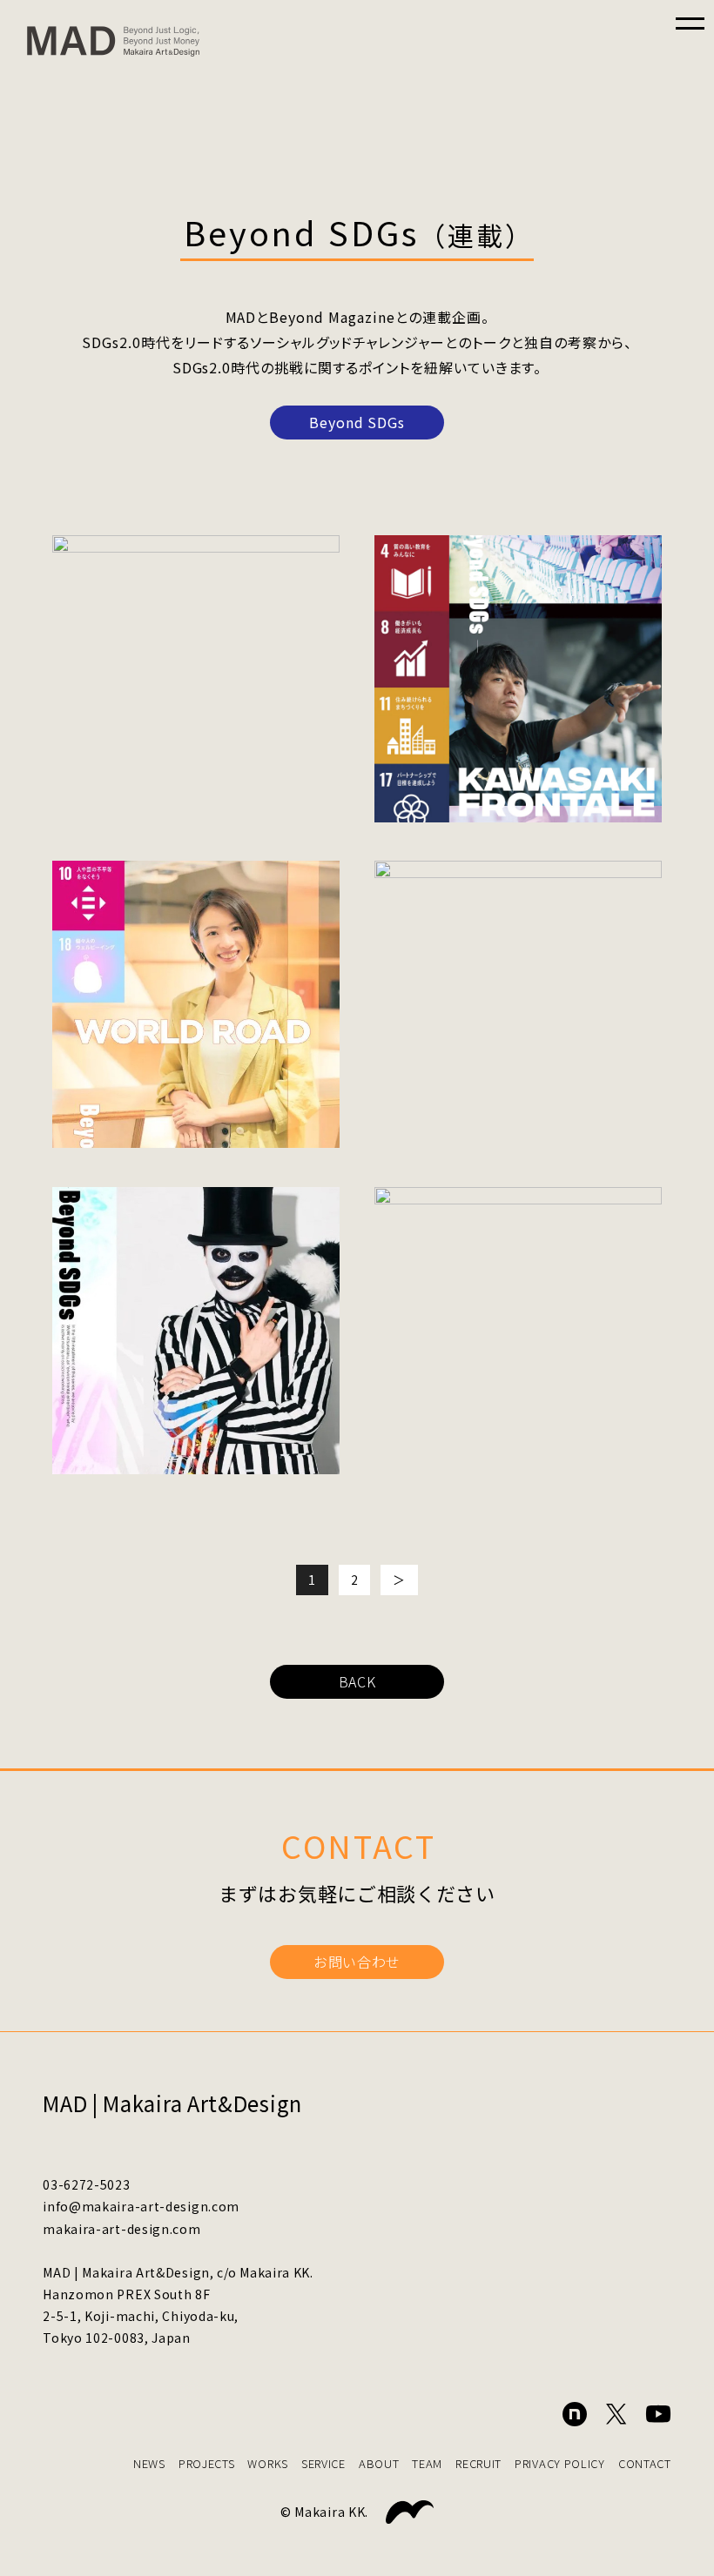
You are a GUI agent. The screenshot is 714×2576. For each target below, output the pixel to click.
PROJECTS (207, 2463)
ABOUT (379, 2463)
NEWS (149, 2463)
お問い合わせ (357, 1962)
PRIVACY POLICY (560, 2463)
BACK (357, 1681)
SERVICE (323, 2463)
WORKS (268, 2463)
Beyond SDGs (357, 422)
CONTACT (645, 2463)
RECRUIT (478, 2463)
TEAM (427, 2463)
